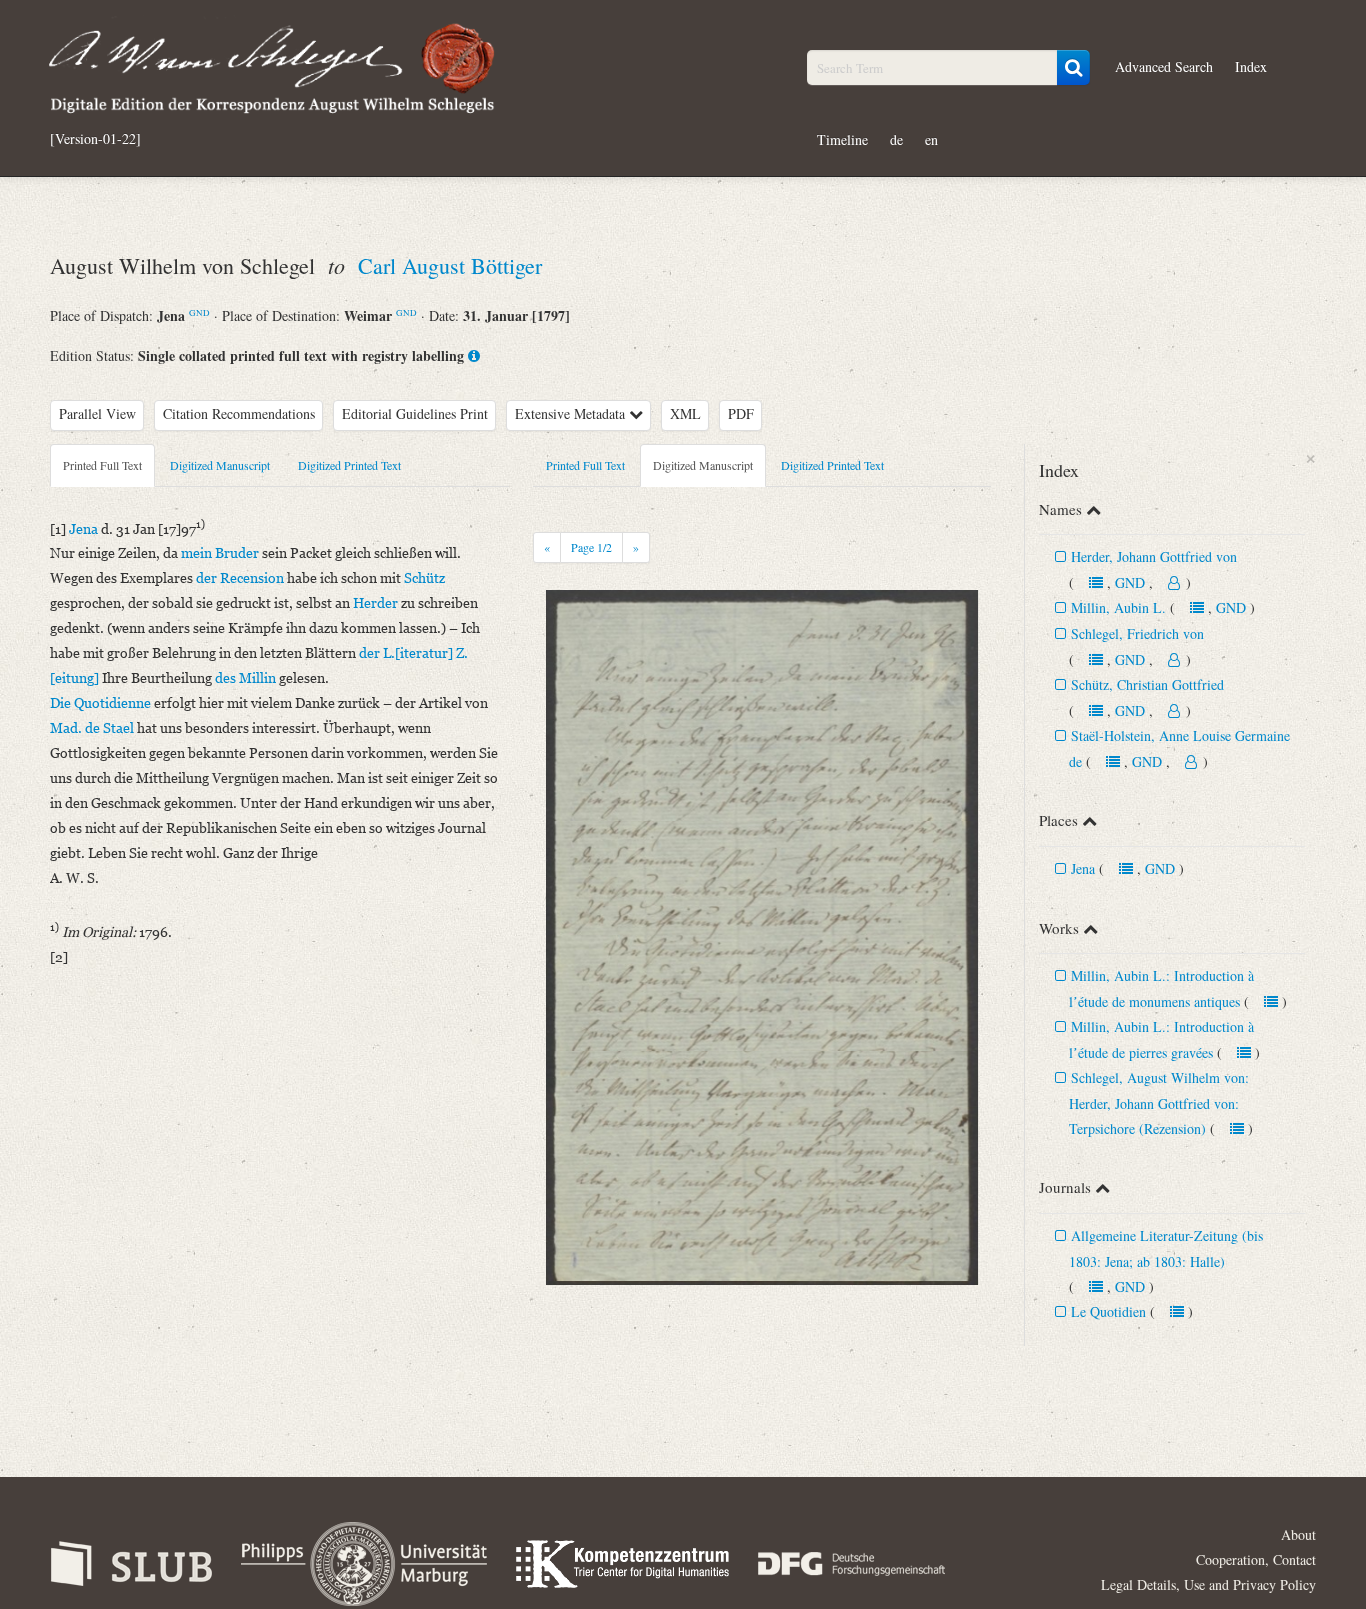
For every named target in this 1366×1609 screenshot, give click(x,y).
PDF (741, 413)
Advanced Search (1164, 66)
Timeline (842, 139)
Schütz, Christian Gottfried (1147, 684)
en (931, 139)
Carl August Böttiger (450, 265)
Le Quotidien (1108, 1311)
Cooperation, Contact (1256, 1559)
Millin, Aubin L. (1120, 607)
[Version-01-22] (95, 139)
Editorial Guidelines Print (415, 413)
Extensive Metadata (572, 413)
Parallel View (97, 413)
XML (685, 413)
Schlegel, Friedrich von (1137, 633)
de (896, 139)
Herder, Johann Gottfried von (1154, 556)
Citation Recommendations (239, 413)
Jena (1083, 868)
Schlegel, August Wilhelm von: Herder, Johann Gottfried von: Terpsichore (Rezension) (1159, 1103)
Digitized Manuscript (220, 465)
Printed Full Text (102, 465)
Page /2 (591, 547)
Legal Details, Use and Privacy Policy (1208, 1584)
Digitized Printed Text (349, 465)
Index (1251, 66)
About (1298, 1534)
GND (199, 312)
